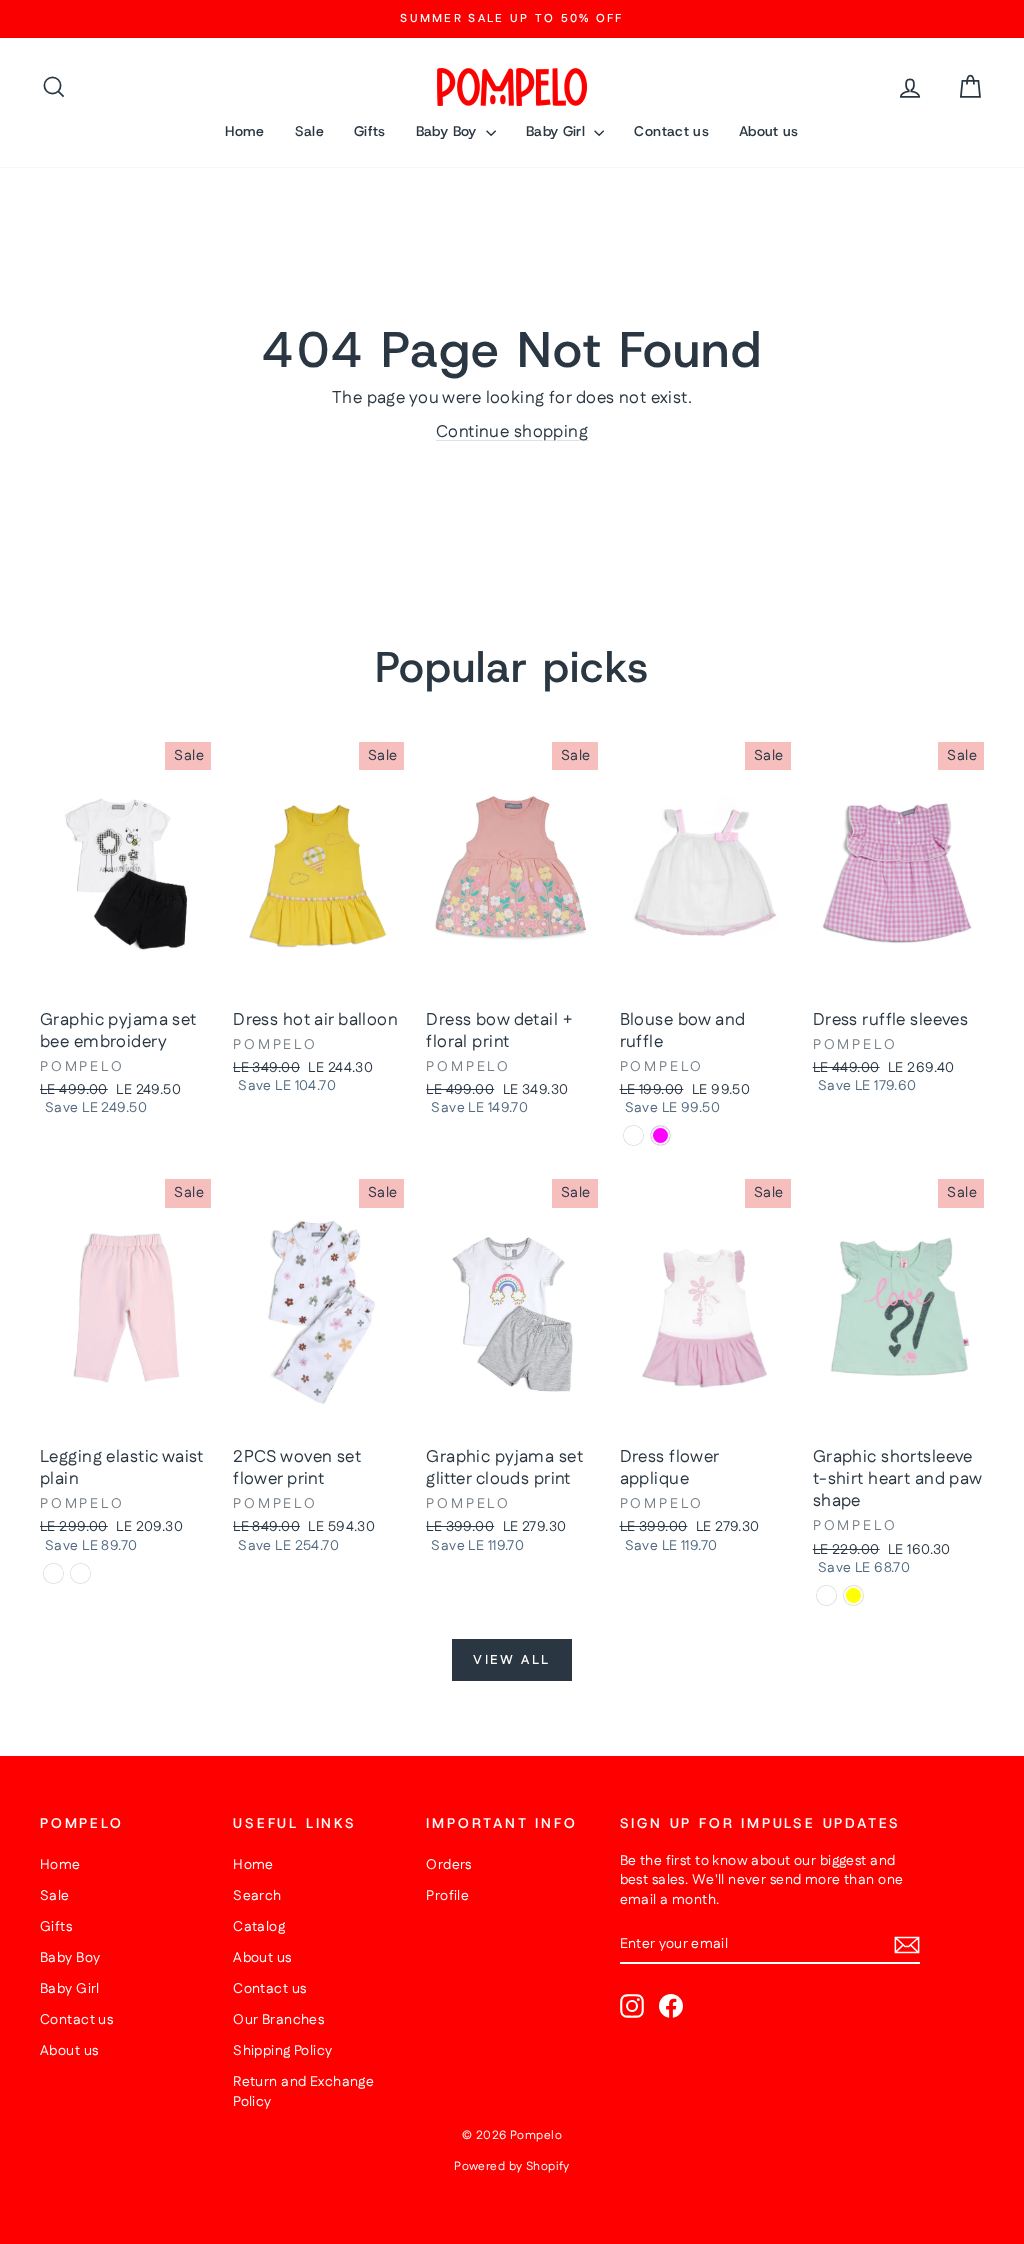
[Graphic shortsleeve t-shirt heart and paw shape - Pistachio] (826, 1595)
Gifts (370, 131)
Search (257, 1896)
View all (512, 1660)
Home (244, 131)
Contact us (671, 131)
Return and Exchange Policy (303, 2092)
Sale (309, 131)
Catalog (259, 1927)
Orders (449, 1865)
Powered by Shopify (512, 2166)
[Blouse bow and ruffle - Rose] (633, 1135)
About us (769, 131)
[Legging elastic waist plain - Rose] (53, 1573)
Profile (447, 1896)
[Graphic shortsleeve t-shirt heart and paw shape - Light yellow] (853, 1595)
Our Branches (278, 2020)
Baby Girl (558, 131)
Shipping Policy (282, 2051)
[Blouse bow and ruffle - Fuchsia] (660, 1135)
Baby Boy (448, 131)
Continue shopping (512, 432)
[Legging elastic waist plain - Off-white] (80, 1573)
